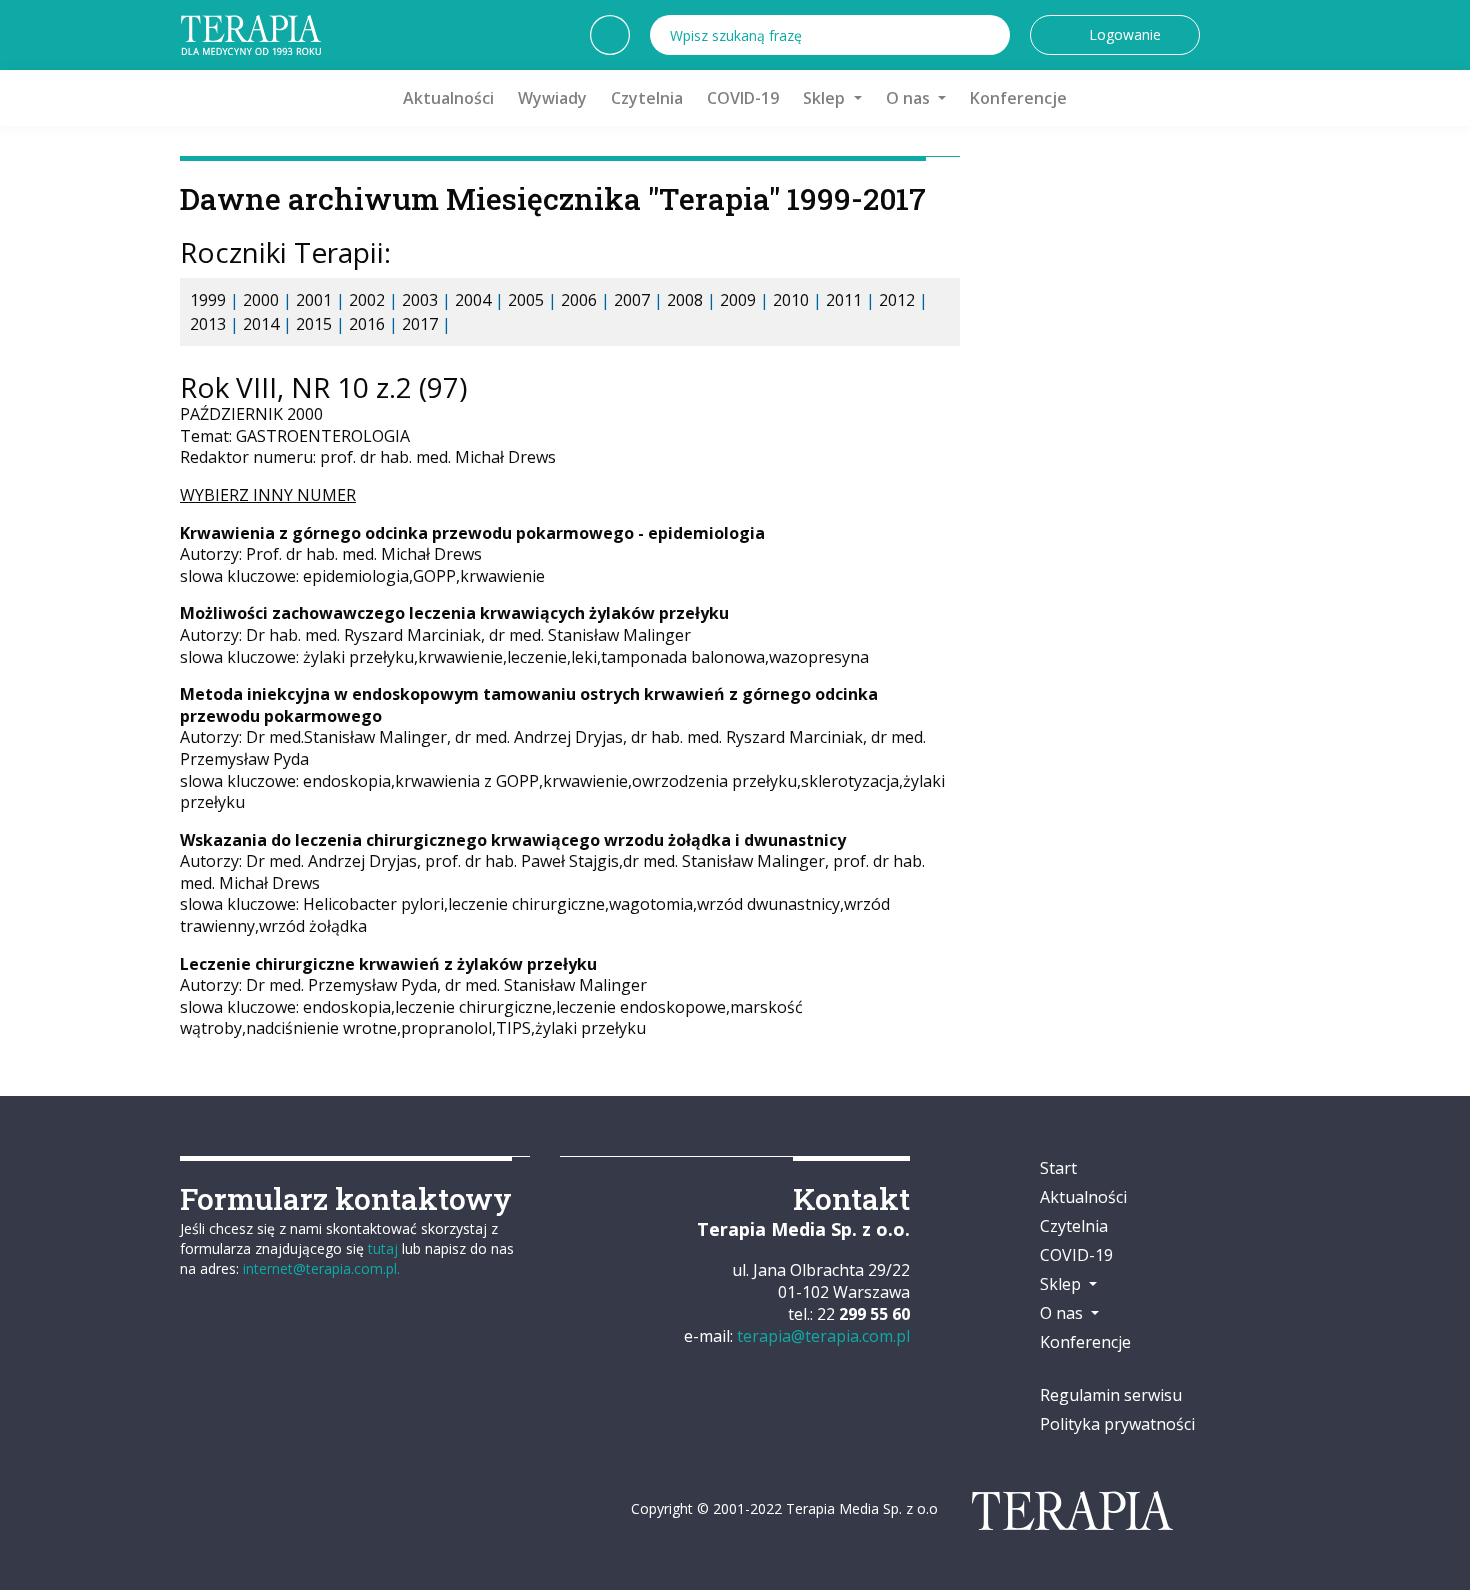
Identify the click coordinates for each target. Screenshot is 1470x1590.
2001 (314, 300)
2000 (261, 300)
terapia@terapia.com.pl (823, 1336)
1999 (208, 300)
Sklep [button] (826, 98)
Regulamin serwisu (1111, 1395)
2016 (367, 324)
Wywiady (552, 98)
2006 (579, 300)
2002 (367, 300)
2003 (420, 300)
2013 (208, 324)
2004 (473, 300)
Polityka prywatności (1117, 1424)
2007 (632, 300)
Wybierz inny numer (268, 495)
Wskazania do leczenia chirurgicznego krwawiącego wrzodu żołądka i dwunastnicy (513, 840)
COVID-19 (743, 98)
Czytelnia (647, 98)
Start (1058, 1168)
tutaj (383, 1248)
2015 (314, 324)
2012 (897, 300)
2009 (738, 300)
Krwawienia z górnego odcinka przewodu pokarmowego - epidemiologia (472, 533)
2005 (526, 300)
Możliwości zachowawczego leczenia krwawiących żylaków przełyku (454, 613)
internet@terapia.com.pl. (321, 1268)
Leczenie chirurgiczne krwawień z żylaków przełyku (388, 964)
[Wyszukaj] (990, 35)
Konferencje (1018, 98)
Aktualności (448, 98)
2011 (844, 300)
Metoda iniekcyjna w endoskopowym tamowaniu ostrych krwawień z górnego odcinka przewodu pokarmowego (529, 705)
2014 (261, 324)
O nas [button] (910, 98)
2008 (685, 300)
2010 (791, 300)
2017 (420, 324)
